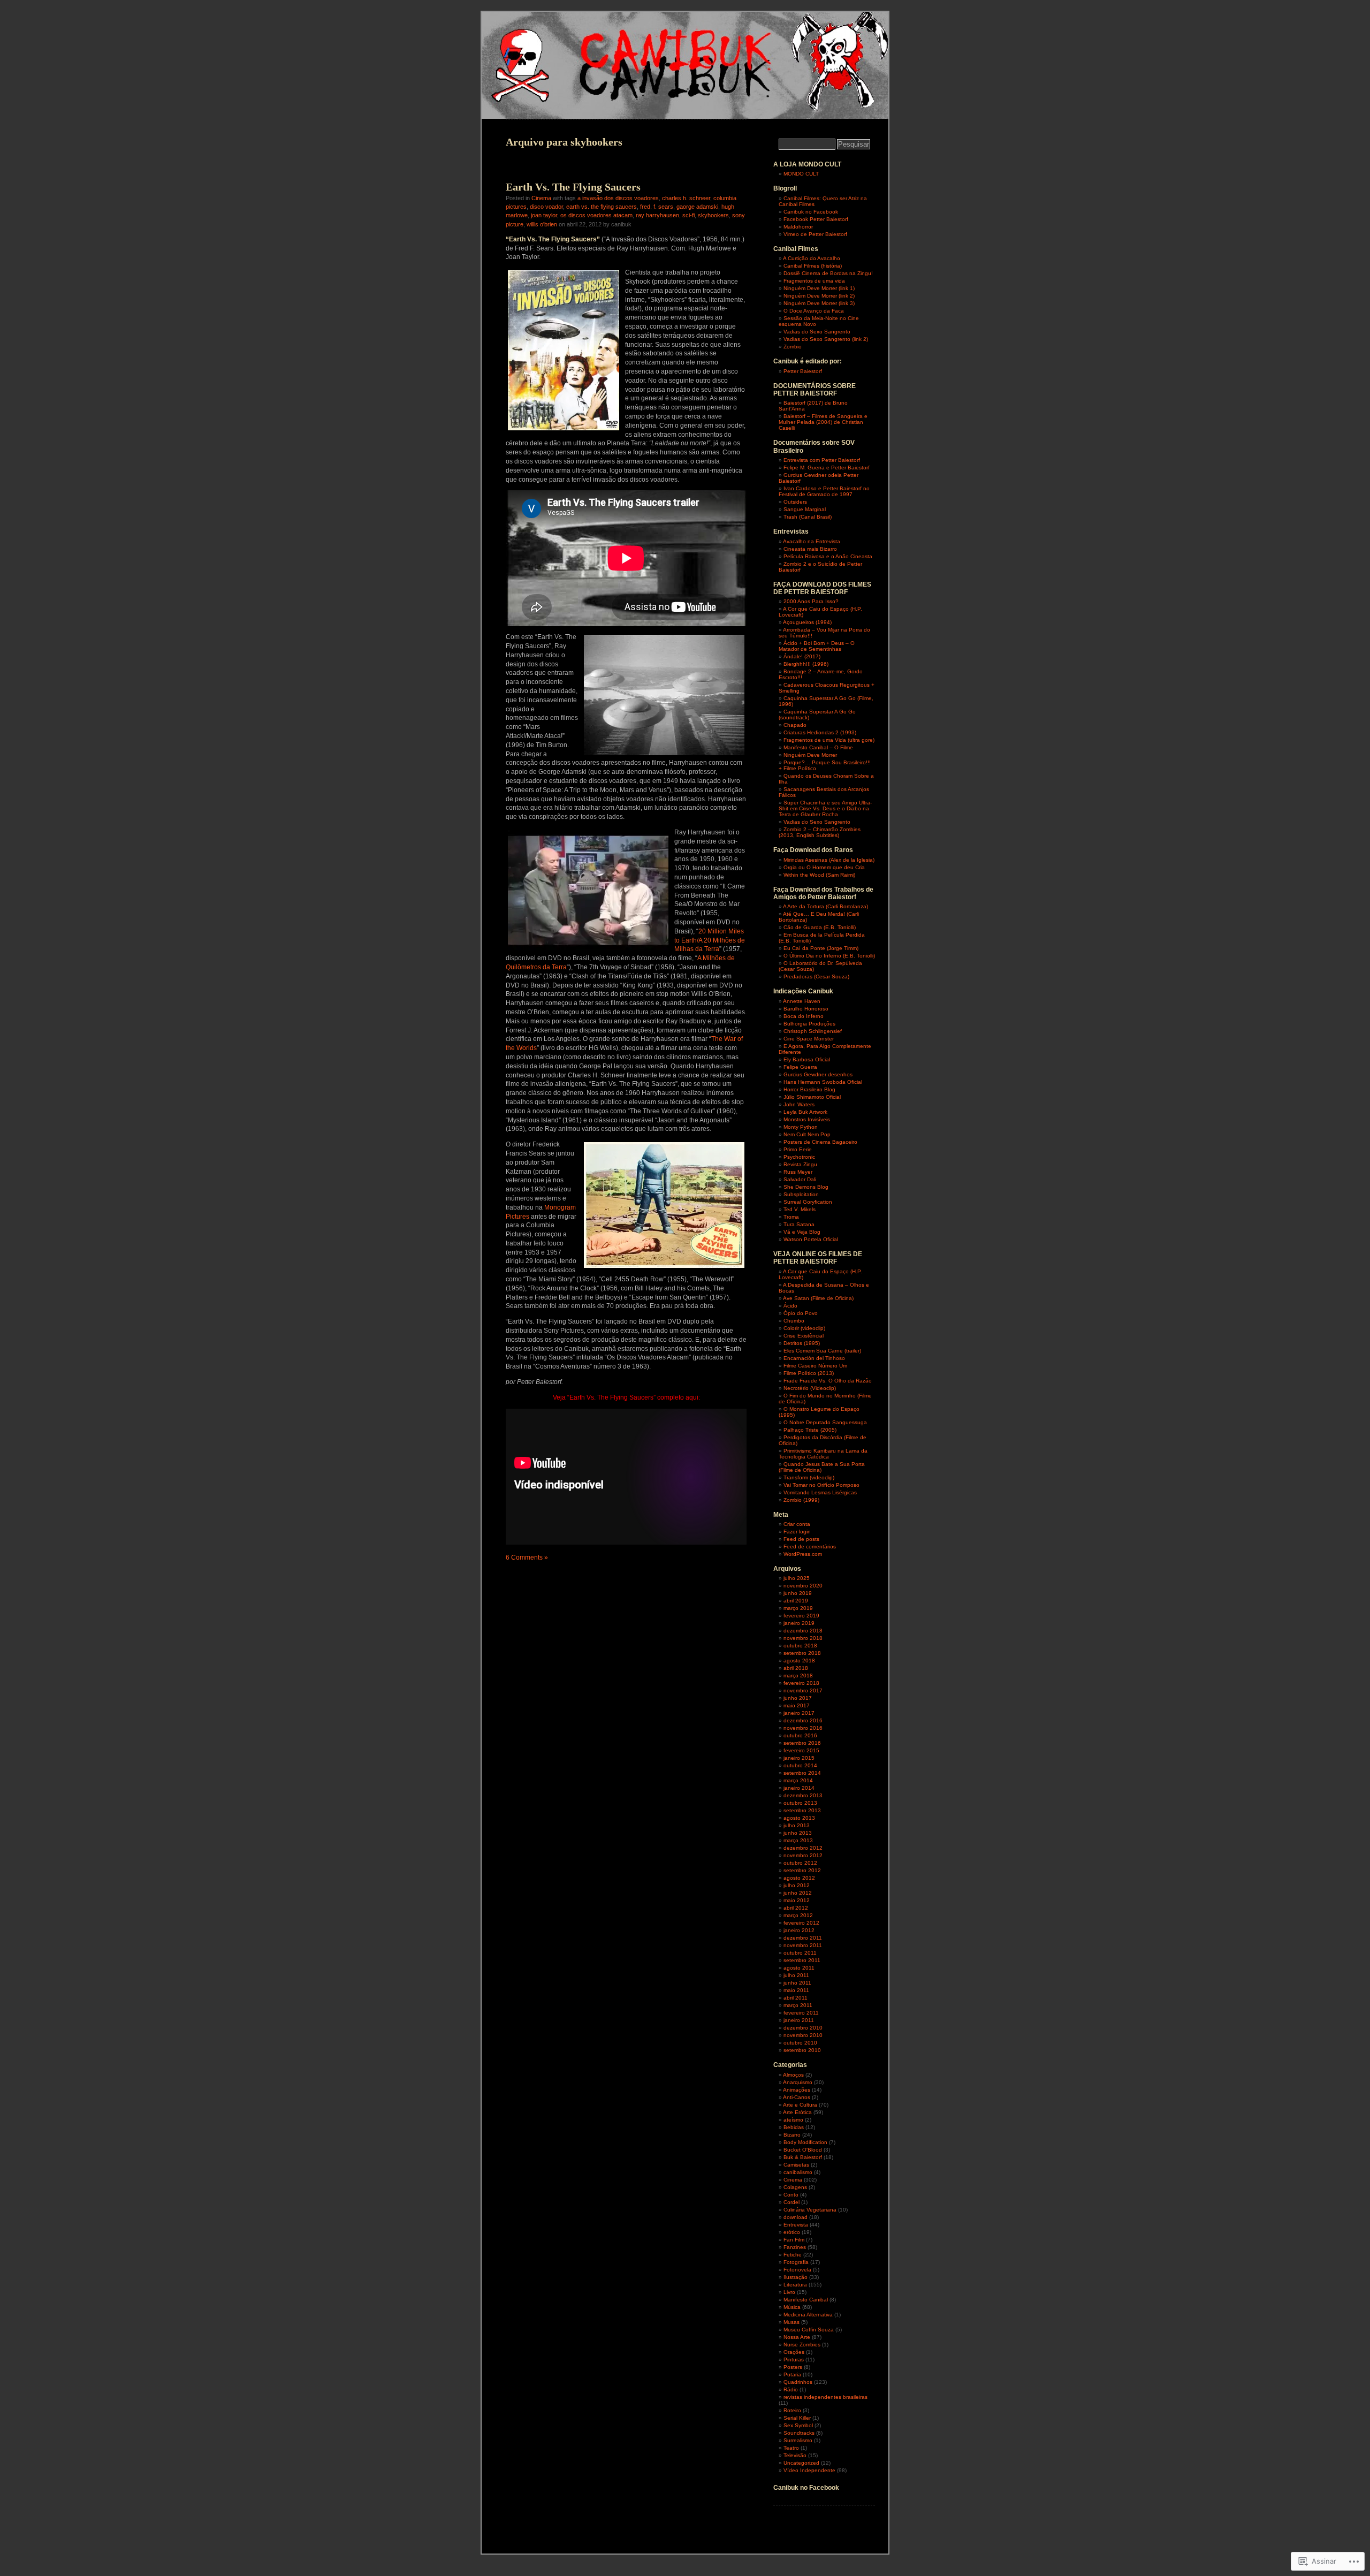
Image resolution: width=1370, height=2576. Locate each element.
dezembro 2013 (803, 1795)
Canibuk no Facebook (811, 212)
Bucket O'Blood (803, 2150)
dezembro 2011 (803, 1938)
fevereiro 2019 (801, 1616)
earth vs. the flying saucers (602, 207)
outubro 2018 (800, 1646)
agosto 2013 (799, 1818)
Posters (793, 2367)
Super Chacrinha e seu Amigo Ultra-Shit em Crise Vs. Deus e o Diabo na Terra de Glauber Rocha (825, 808)
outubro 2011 (800, 1953)
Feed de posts (801, 1539)
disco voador (546, 207)
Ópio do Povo (801, 1313)
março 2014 (798, 1780)
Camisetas (796, 2165)
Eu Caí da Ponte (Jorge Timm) (821, 948)
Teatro (791, 2448)
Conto (791, 2195)
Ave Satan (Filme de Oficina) (818, 1298)
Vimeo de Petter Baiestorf (815, 234)
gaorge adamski (697, 207)
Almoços (793, 2075)
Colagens (795, 2187)
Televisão (795, 2455)
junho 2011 (797, 1983)
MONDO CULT (801, 174)
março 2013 (798, 1840)
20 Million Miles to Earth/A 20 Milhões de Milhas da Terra (710, 940)
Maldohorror (798, 227)
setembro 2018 (802, 1653)
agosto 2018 (799, 1661)
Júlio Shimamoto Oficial (812, 1097)
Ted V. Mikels (800, 1209)
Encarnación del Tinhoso (814, 1358)
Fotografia (796, 2262)
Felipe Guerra (800, 1067)
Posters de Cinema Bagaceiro (820, 1142)
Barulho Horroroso (806, 1009)
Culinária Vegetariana (810, 2210)
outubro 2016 (800, 1735)
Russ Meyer (798, 1172)
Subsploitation (801, 1194)
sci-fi (688, 215)
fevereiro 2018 (801, 1683)
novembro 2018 (803, 1638)
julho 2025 (797, 1578)
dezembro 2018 (803, 1631)
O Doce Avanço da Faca (814, 311)
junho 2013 (798, 1833)
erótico (792, 2232)
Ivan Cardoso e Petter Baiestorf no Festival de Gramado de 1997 (824, 491)
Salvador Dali (800, 1179)
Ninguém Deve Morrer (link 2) (819, 296)
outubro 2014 (800, 1765)
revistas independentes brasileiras (825, 2397)
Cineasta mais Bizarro (810, 549)
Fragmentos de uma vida (814, 281)
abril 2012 (796, 1908)
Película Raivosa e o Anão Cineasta (828, 556)
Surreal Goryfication (808, 1202)
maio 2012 (797, 1900)
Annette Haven (802, 1001)
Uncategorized (801, 2463)
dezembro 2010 (803, 2028)
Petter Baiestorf (803, 371)
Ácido (790, 1306)
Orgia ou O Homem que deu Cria (824, 867)
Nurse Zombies (802, 2345)
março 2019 (798, 1608)
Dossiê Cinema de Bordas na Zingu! (828, 273)
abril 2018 (796, 1668)
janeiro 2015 (799, 1758)
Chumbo (794, 1321)
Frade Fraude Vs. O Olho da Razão (828, 1381)
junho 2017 (798, 1698)
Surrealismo (798, 2440)
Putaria (792, 2374)
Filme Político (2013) (809, 1373)
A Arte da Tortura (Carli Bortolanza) (825, 906)
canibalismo (798, 2172)
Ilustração (796, 2277)
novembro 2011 (803, 1945)
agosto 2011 (799, 1968)
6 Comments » (527, 1557)
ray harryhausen (657, 215)
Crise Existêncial (804, 1336)
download (796, 2217)
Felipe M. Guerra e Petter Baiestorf (827, 468)
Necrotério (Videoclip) (810, 1388)
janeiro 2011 (799, 2020)
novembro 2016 (803, 1728)
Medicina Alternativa (808, 2315)
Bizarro (792, 2135)
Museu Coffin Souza (809, 2330)
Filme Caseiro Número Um (815, 1366)
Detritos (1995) (802, 1343)
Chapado (795, 725)
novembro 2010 (803, 2035)
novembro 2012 (803, 1855)
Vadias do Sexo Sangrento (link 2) (826, 339)
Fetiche (793, 2255)
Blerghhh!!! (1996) (806, 664)
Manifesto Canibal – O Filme (818, 747)
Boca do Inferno (804, 1016)
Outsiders (795, 502)
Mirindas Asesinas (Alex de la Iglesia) (829, 860)
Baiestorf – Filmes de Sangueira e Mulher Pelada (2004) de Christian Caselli (823, 422)
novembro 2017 (803, 1690)
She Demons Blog (806, 1187)
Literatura (795, 2285)
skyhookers (713, 215)
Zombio (793, 347)
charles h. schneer (686, 198)
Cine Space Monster (809, 1039)
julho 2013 (797, 1825)
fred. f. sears (657, 207)
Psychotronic (799, 1157)
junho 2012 (798, 1893)
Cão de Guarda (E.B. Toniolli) (820, 927)
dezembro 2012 (803, 1848)
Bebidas (794, 2127)
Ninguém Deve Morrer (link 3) (819, 303)
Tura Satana (799, 1224)
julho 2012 (797, 1885)
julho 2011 (796, 1975)
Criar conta (797, 1524)
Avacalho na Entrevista (812, 541)
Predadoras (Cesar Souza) (816, 977)
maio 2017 (797, 1705)
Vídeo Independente (809, 2470)
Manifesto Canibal (806, 2300)
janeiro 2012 (799, 1930)
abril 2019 (796, 1601)
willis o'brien (542, 224)
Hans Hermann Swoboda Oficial (823, 1082)
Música (792, 2307)
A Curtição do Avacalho (812, 258)
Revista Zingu (800, 1164)
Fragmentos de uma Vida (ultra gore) (829, 740)
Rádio (791, 2389)
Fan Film (794, 2240)
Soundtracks (799, 2433)
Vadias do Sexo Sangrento (817, 332)
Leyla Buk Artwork (805, 1112)
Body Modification (805, 2142)
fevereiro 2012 (801, 1923)
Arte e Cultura (800, 2105)
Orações (794, 2352)
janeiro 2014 (799, 1788)
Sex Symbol (798, 2425)
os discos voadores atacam (596, 215)
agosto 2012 (799, 1878)
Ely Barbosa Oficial (807, 1059)
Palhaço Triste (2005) (810, 1430)
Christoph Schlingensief (813, 1031)
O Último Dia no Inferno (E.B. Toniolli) (829, 956)
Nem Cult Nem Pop (807, 1134)
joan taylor (544, 215)
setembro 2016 (802, 1743)
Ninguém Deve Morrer (810, 755)
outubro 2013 (800, 1803)
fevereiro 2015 (801, 1750)
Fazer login (797, 1532)
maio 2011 (796, 1990)
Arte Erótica (797, 2112)
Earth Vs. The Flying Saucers (573, 187)
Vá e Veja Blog (802, 1232)
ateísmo (793, 2120)
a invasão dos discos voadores (618, 198)
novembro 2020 (803, 1586)
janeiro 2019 (799, 1623)
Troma (791, 1217)
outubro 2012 (800, 1863)
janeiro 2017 (799, 1713)
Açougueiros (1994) (807, 622)
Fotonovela (797, 2270)
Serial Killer (797, 2418)
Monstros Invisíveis (807, 1119)
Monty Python (801, 1127)
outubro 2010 (800, 2043)
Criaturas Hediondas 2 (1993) (820, 732)
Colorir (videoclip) (804, 1328)
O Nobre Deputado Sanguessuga (825, 1422)
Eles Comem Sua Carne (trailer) (822, 1351)
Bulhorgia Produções (809, 1024)
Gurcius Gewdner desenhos (818, 1074)
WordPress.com (803, 1554)
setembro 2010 (802, 2050)
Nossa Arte (797, 2337)
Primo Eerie (798, 1149)
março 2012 (798, 1915)
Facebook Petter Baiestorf (816, 219)
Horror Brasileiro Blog (809, 1089)
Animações (797, 2090)
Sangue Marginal (805, 509)
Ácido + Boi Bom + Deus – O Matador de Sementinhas (817, 646)
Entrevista (796, 2225)
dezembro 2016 (803, 1720)
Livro (789, 2292)
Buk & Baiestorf (803, 2157)
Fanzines (795, 2247)
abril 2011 (796, 1998)
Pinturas (794, 2360)
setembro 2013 (802, 1810)
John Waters (799, 1104)
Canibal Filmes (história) (813, 266)
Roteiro (792, 2410)
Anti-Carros (797, 2097)
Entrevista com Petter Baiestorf (822, 460)
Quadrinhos (798, 2382)
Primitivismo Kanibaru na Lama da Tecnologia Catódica (823, 1454)
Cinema (541, 198)
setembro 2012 (802, 1870)
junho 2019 (798, 1593)
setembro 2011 (802, 1960)
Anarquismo (798, 2082)
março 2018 (798, 1675)
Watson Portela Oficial (811, 1239)
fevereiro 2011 (801, 2013)
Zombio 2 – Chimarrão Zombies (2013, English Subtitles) (820, 832)
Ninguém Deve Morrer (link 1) (819, 288)
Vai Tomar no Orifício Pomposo (821, 1485)
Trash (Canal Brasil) (808, 517)
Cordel (791, 2202)
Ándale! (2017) (802, 656)
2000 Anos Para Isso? (811, 601)
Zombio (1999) (801, 1500)
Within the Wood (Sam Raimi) (819, 875)
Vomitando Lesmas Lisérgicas (820, 1492)
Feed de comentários (810, 1547)
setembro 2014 (802, 1773)
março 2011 (798, 2005)
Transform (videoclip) (809, 1477)
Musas (791, 2322)
